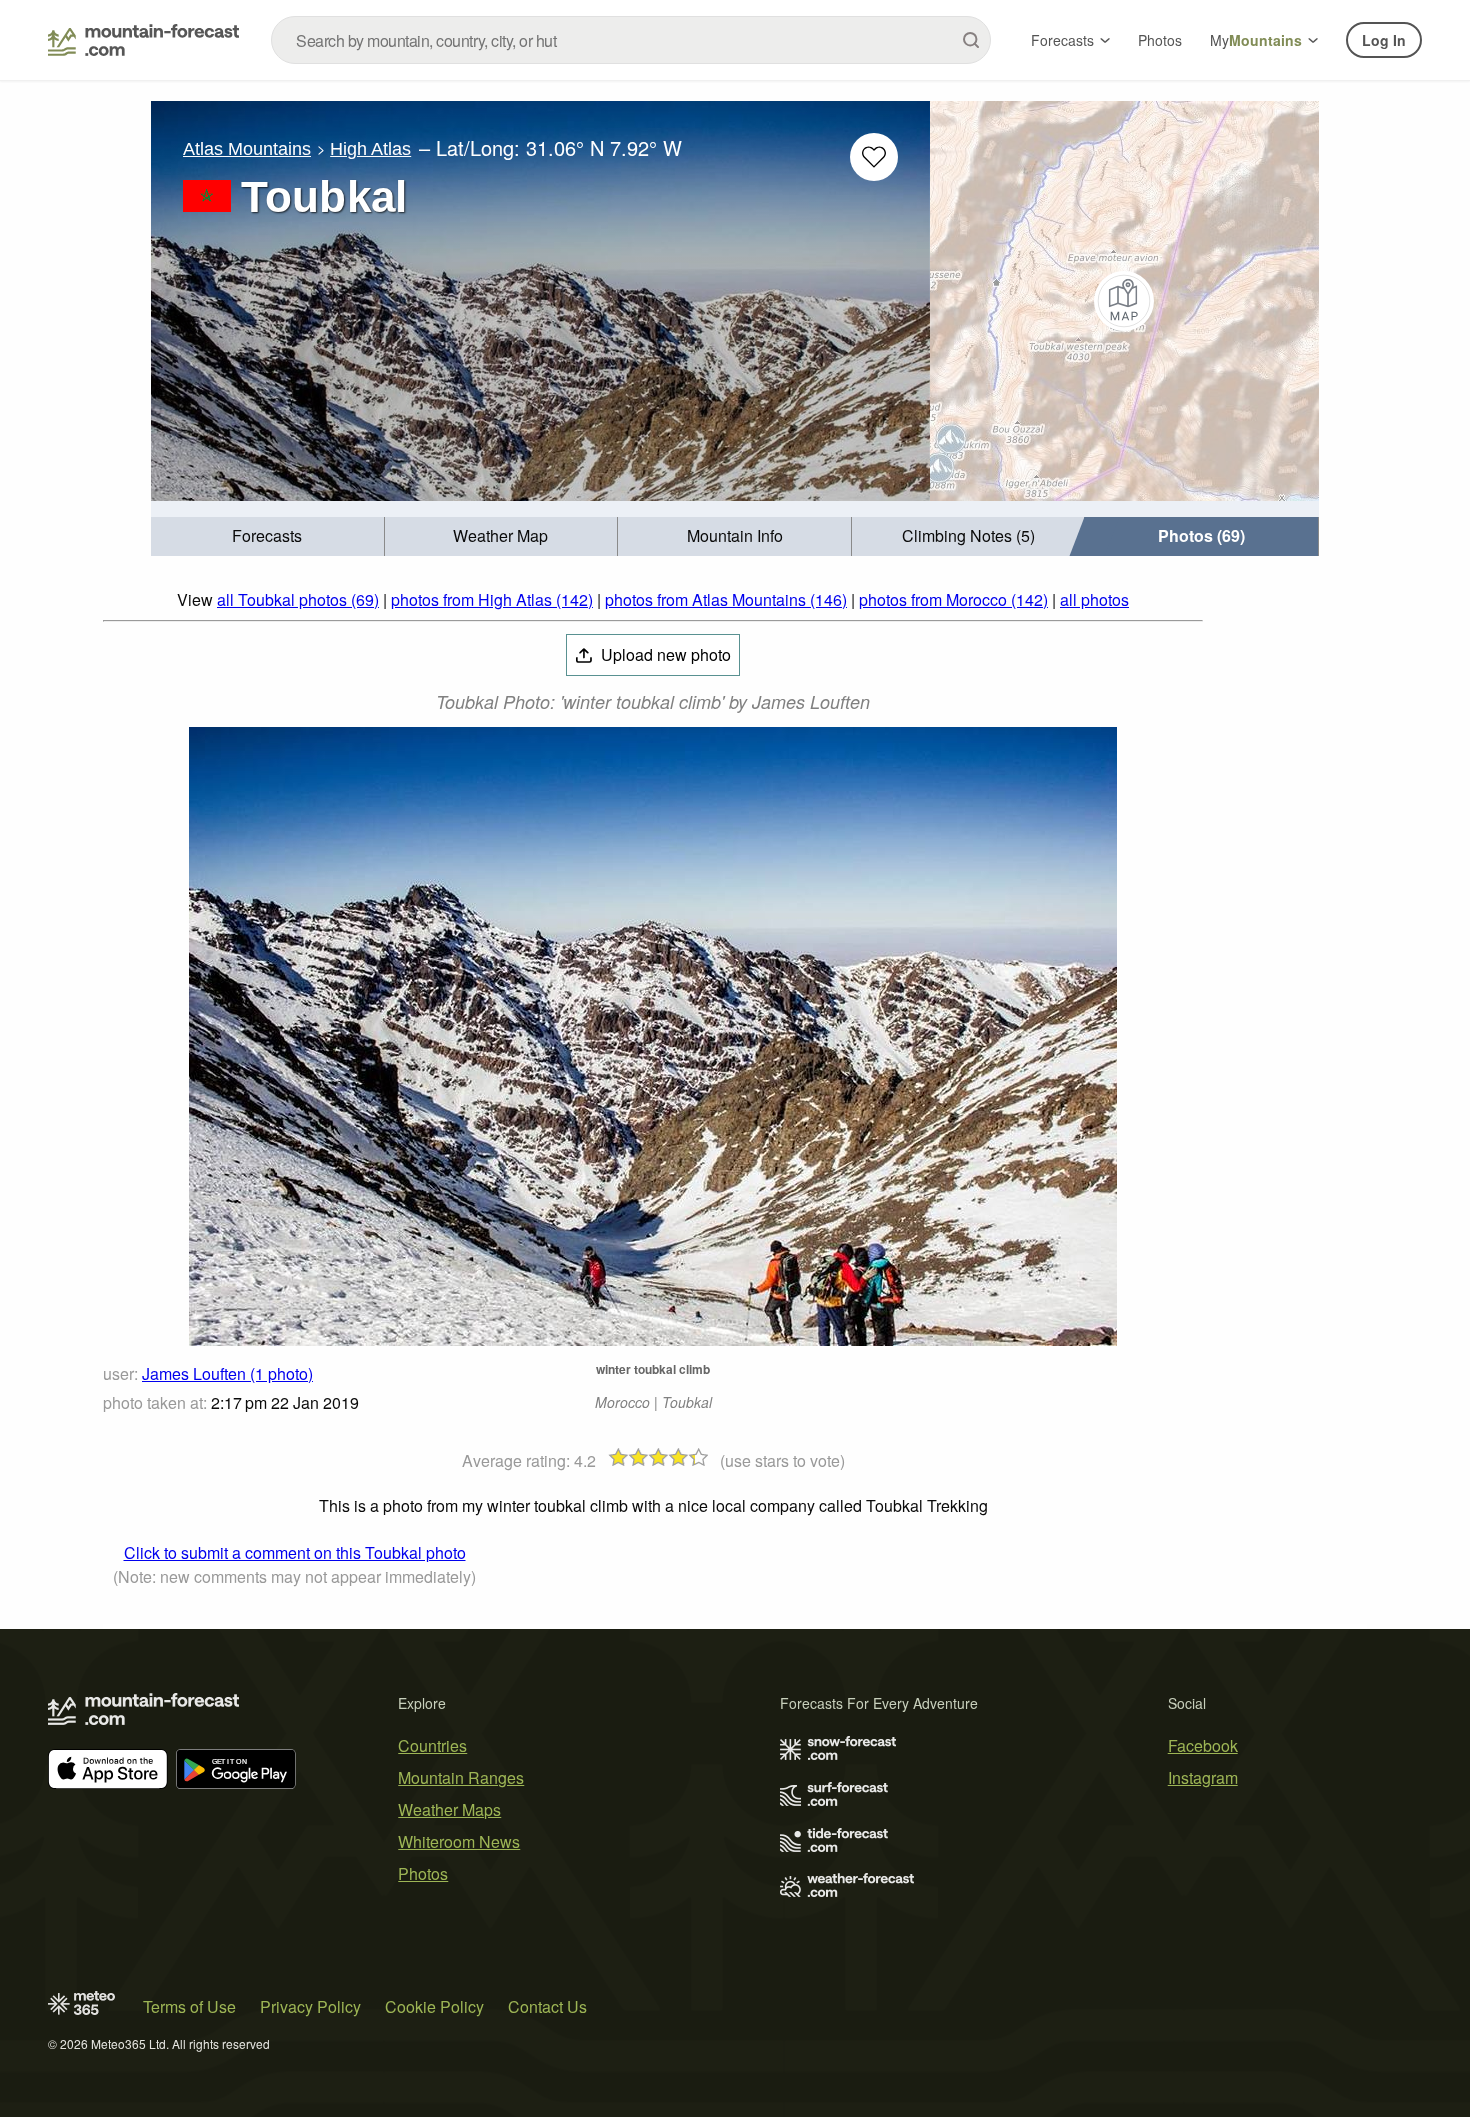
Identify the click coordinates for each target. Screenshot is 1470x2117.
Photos (1160, 40)
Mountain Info (735, 535)
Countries (432, 1745)
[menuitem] (268, 536)
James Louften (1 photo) (227, 1373)
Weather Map (500, 535)
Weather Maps (449, 1809)
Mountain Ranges (461, 1777)
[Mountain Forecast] (143, 40)
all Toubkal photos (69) (298, 599)
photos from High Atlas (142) (492, 599)
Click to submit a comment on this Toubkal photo (295, 1552)
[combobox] (631, 40)
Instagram (1203, 1777)
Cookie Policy (434, 2006)
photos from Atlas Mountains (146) (726, 599)
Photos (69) (1201, 535)
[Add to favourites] (874, 157)
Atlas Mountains (247, 149)
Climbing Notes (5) (968, 535)
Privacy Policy (310, 2006)
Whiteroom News (459, 1841)
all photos (1094, 599)
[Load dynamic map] (1124, 301)
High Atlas (370, 149)
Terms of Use (189, 2006)
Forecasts (1062, 40)
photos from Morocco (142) (953, 599)
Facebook (1203, 1745)
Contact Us (547, 2006)
